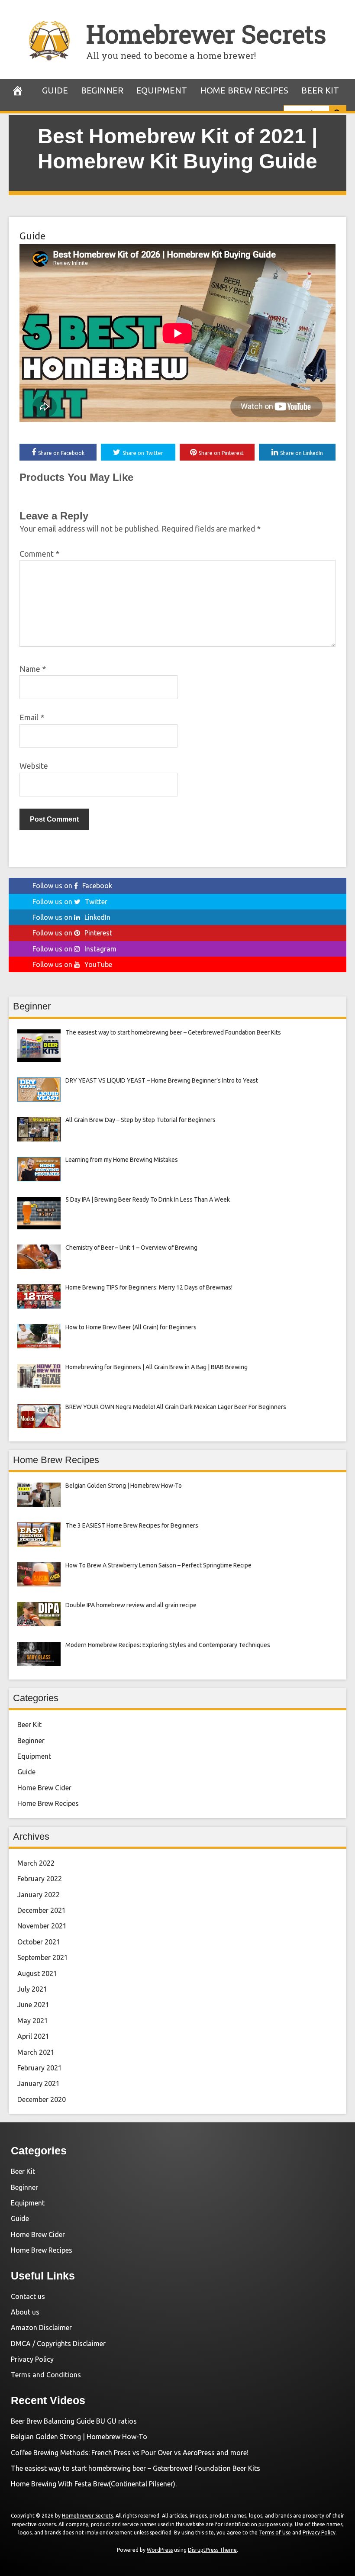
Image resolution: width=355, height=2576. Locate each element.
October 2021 (39, 1942)
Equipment (162, 90)
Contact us (28, 2296)
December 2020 (42, 2099)
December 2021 (42, 1910)
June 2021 (33, 2005)
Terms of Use (275, 2532)
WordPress (160, 2550)
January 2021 (39, 2083)
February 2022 (40, 1879)
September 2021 (43, 1957)
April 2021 (33, 2036)
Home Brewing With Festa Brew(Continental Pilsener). (94, 2484)
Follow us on (72, 886)
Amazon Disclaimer (41, 2328)
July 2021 (32, 1989)
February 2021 (40, 2068)
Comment (39, 554)
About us (25, 2312)
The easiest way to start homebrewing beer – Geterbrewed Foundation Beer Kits (136, 2468)
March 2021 (36, 2052)
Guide (55, 90)
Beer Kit (320, 90)
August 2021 (37, 1973)
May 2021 (33, 2021)
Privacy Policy (32, 2359)
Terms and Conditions (46, 2375)
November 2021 (42, 1926)
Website (34, 766)
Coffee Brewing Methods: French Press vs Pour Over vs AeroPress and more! (130, 2453)
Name (33, 669)
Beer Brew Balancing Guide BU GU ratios (74, 2421)
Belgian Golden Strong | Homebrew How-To (79, 2437)
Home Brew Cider (44, 1788)
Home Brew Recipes (244, 90)
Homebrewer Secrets (206, 34)
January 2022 (39, 1895)
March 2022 (36, 1863)
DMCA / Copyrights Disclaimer (58, 2344)
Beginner (102, 90)
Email (32, 717)
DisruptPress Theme (212, 2550)
